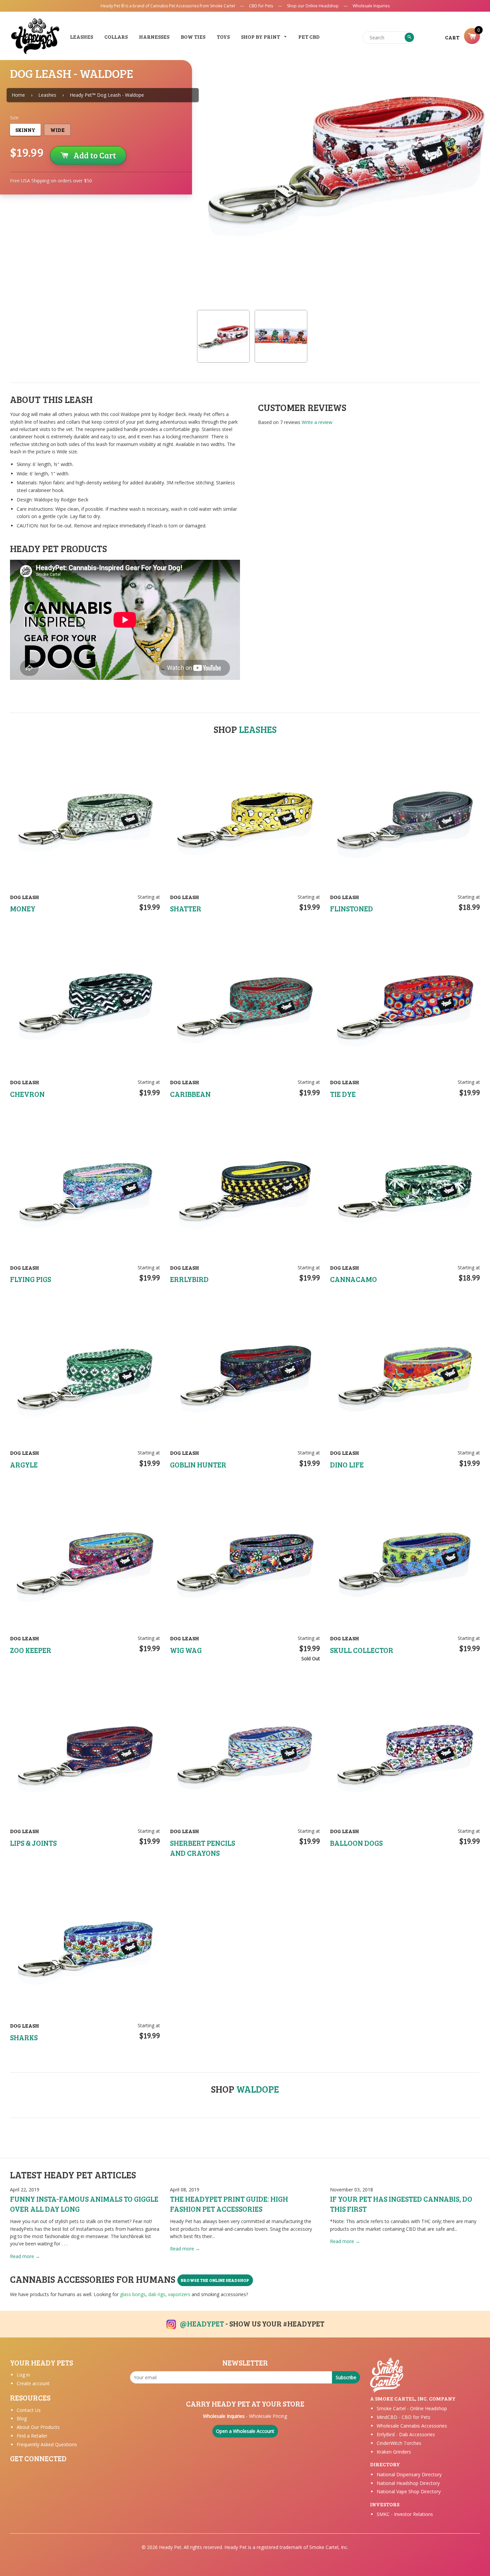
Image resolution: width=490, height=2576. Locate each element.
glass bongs (133, 2294)
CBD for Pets (261, 6)
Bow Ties (193, 37)
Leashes (81, 37)
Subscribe (346, 2377)
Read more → (25, 2256)
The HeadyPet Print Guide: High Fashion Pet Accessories (229, 2204)
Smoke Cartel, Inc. (329, 2547)
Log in (23, 2375)
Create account (33, 2383)
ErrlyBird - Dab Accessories (406, 2434)
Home (18, 95)
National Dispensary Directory (409, 2474)
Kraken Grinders (394, 2452)
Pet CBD (309, 37)
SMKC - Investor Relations (405, 2514)
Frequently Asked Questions (47, 2444)
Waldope (258, 2089)
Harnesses (154, 37)
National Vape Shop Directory (409, 2491)
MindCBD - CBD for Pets (403, 2417)
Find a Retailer (32, 2436)
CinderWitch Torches (399, 2443)
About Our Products (38, 2427)
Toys (223, 37)
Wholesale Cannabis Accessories (412, 2426)
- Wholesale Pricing (245, 2416)
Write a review (317, 422)
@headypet (202, 2323)
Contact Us (29, 2410)
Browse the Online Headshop (215, 2280)
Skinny (25, 130)
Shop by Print (261, 37)
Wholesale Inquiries (371, 6)
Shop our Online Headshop (313, 6)
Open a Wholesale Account (245, 2431)
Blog (22, 2418)
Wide (57, 130)
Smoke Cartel (222, 6)
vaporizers (179, 2294)
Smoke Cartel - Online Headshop (412, 2408)
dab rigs (157, 2294)
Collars (116, 37)
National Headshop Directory (408, 2483)
